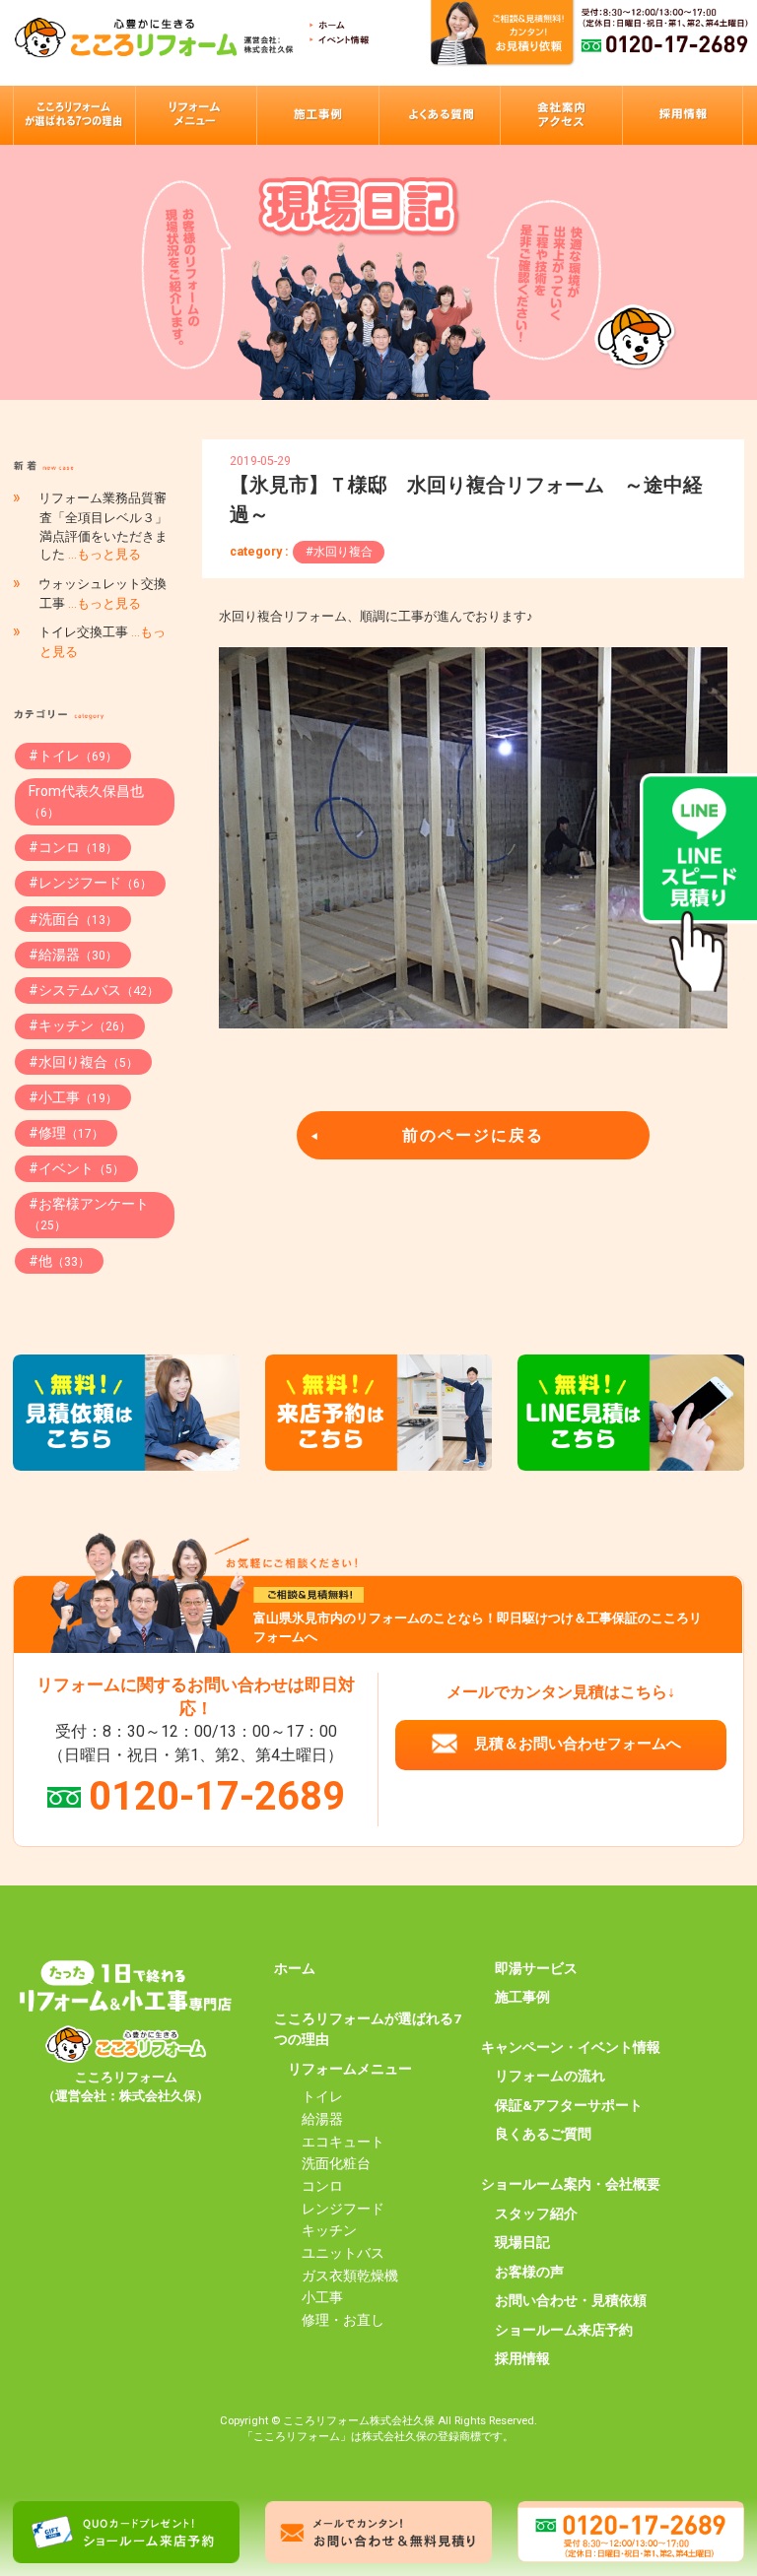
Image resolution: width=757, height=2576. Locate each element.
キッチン (329, 2230)
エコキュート (343, 2142)
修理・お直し (343, 2320)
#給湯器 (73, 955)
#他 (59, 1261)
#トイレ (73, 756)
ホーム (295, 1968)
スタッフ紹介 (536, 2213)
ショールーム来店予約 (564, 2330)
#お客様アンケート (89, 1214)
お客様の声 (529, 2272)
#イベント (76, 1168)
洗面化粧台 (336, 2163)
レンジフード (343, 2209)
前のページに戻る (473, 1135)
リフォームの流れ (550, 2076)
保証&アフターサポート (569, 2105)
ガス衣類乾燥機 (350, 2276)
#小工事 (73, 1097)
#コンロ (73, 847)
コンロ (322, 2186)
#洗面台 (73, 919)
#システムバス (94, 990)
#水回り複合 (339, 552)
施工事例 (522, 1997)
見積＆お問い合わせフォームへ (578, 1744)
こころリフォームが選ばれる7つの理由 (368, 2029)
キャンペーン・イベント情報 (571, 2047)
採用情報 (522, 2358)
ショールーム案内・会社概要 (571, 2184)
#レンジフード (90, 883)
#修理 (66, 1133)
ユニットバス (343, 2253)
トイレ (322, 2096)
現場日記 (522, 2242)
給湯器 (322, 2119)
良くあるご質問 (543, 2134)
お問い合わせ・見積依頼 (571, 2300)
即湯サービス (536, 1968)
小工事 (322, 2297)
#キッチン (80, 1025)
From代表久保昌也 (86, 801)
